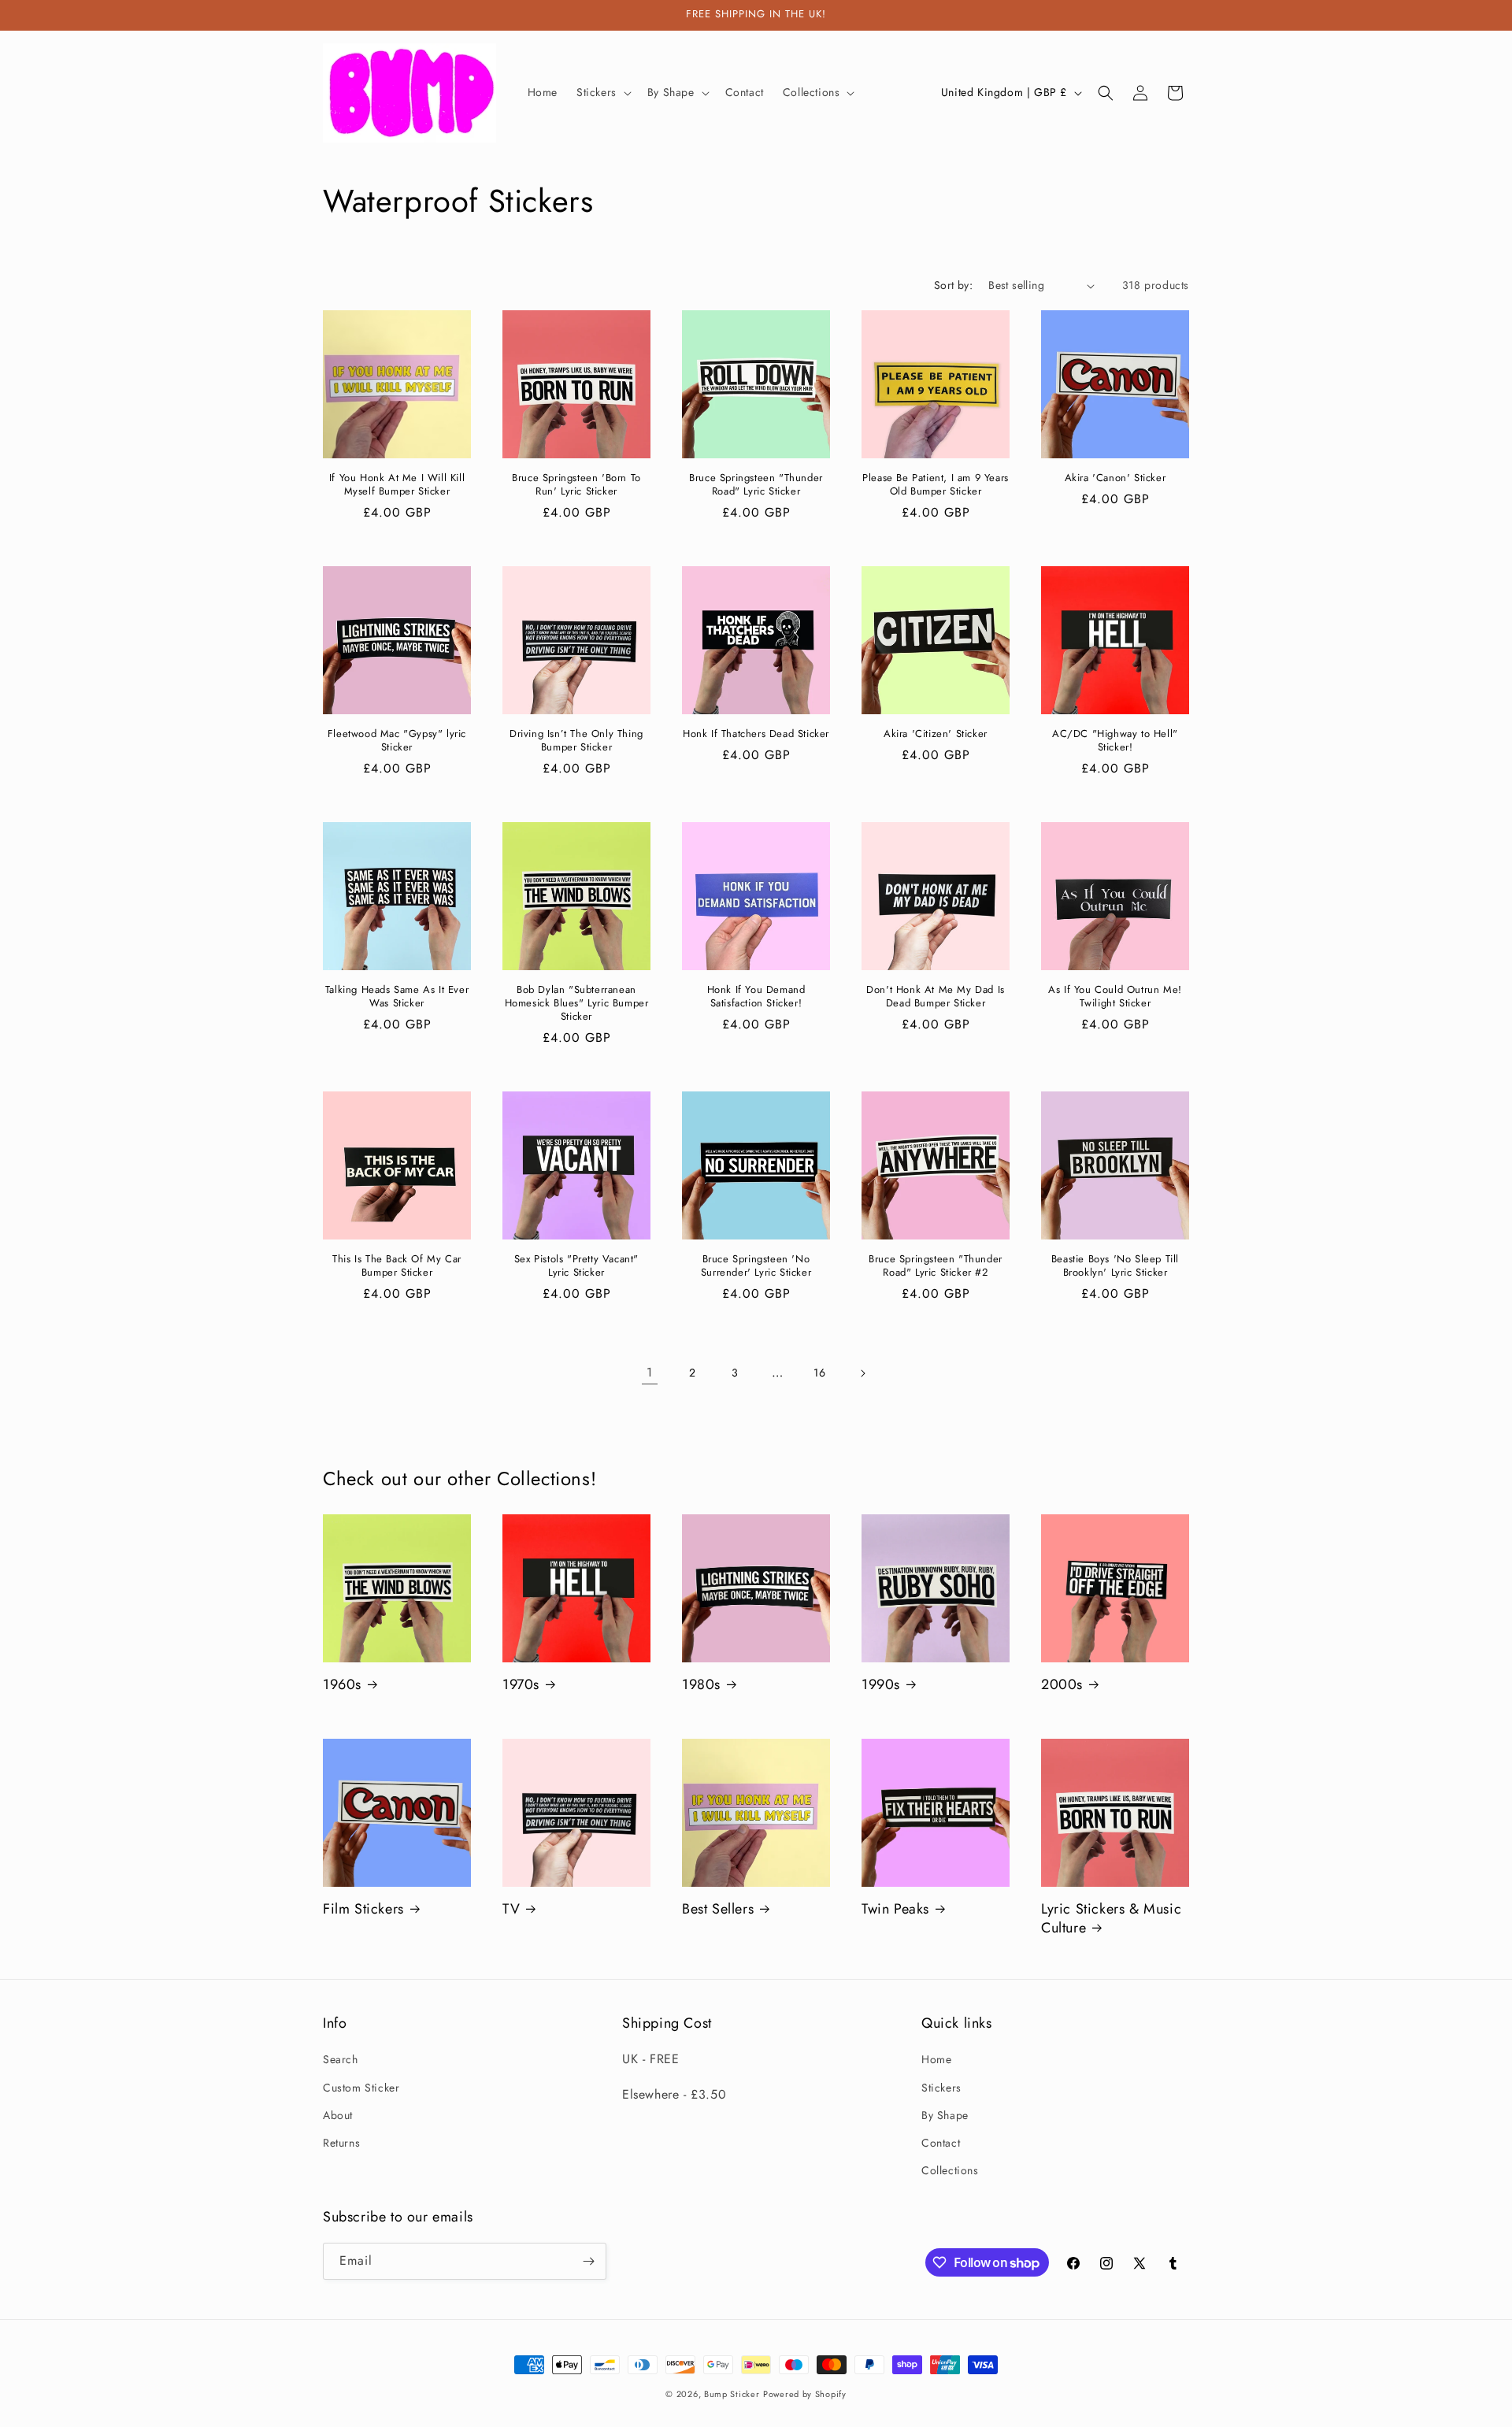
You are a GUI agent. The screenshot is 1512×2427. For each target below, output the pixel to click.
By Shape (945, 2115)
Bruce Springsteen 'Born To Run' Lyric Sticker (576, 485)
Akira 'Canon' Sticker (1115, 478)
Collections (950, 2170)
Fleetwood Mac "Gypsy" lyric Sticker (397, 741)
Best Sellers (718, 1909)
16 (819, 1373)
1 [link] (650, 1372)
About (338, 2115)
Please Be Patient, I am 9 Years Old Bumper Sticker (936, 485)
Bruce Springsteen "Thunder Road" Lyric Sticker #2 (936, 1266)
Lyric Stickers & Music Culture (1111, 1919)
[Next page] (862, 1373)
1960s (342, 1685)
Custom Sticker (361, 2088)
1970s (521, 1685)
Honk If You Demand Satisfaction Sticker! (756, 997)
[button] (602, 92)
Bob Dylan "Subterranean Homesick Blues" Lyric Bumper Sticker (577, 1004)
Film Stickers (363, 1909)
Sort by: (953, 285)
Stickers (941, 2088)
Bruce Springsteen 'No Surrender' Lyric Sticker (756, 1266)
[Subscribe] (588, 2261)
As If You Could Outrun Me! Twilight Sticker (1115, 997)
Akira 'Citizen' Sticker (936, 734)
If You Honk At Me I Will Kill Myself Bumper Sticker (397, 485)
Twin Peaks (895, 1909)
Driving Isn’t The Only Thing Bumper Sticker (576, 741)
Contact (941, 2143)
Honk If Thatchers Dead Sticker (756, 734)
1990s (881, 1685)
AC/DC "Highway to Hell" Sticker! (1115, 741)
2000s (1062, 1685)
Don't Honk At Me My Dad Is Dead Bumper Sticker (936, 997)
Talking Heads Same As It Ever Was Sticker (397, 997)
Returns (341, 2143)
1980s (701, 1685)
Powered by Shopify (805, 2394)
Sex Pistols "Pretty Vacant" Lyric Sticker (576, 1266)
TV (511, 1909)
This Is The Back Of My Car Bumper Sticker (397, 1266)
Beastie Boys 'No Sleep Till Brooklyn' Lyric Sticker (1115, 1266)
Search (341, 2059)
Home (936, 2059)
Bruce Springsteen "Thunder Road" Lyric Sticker (756, 485)
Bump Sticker (732, 2394)
